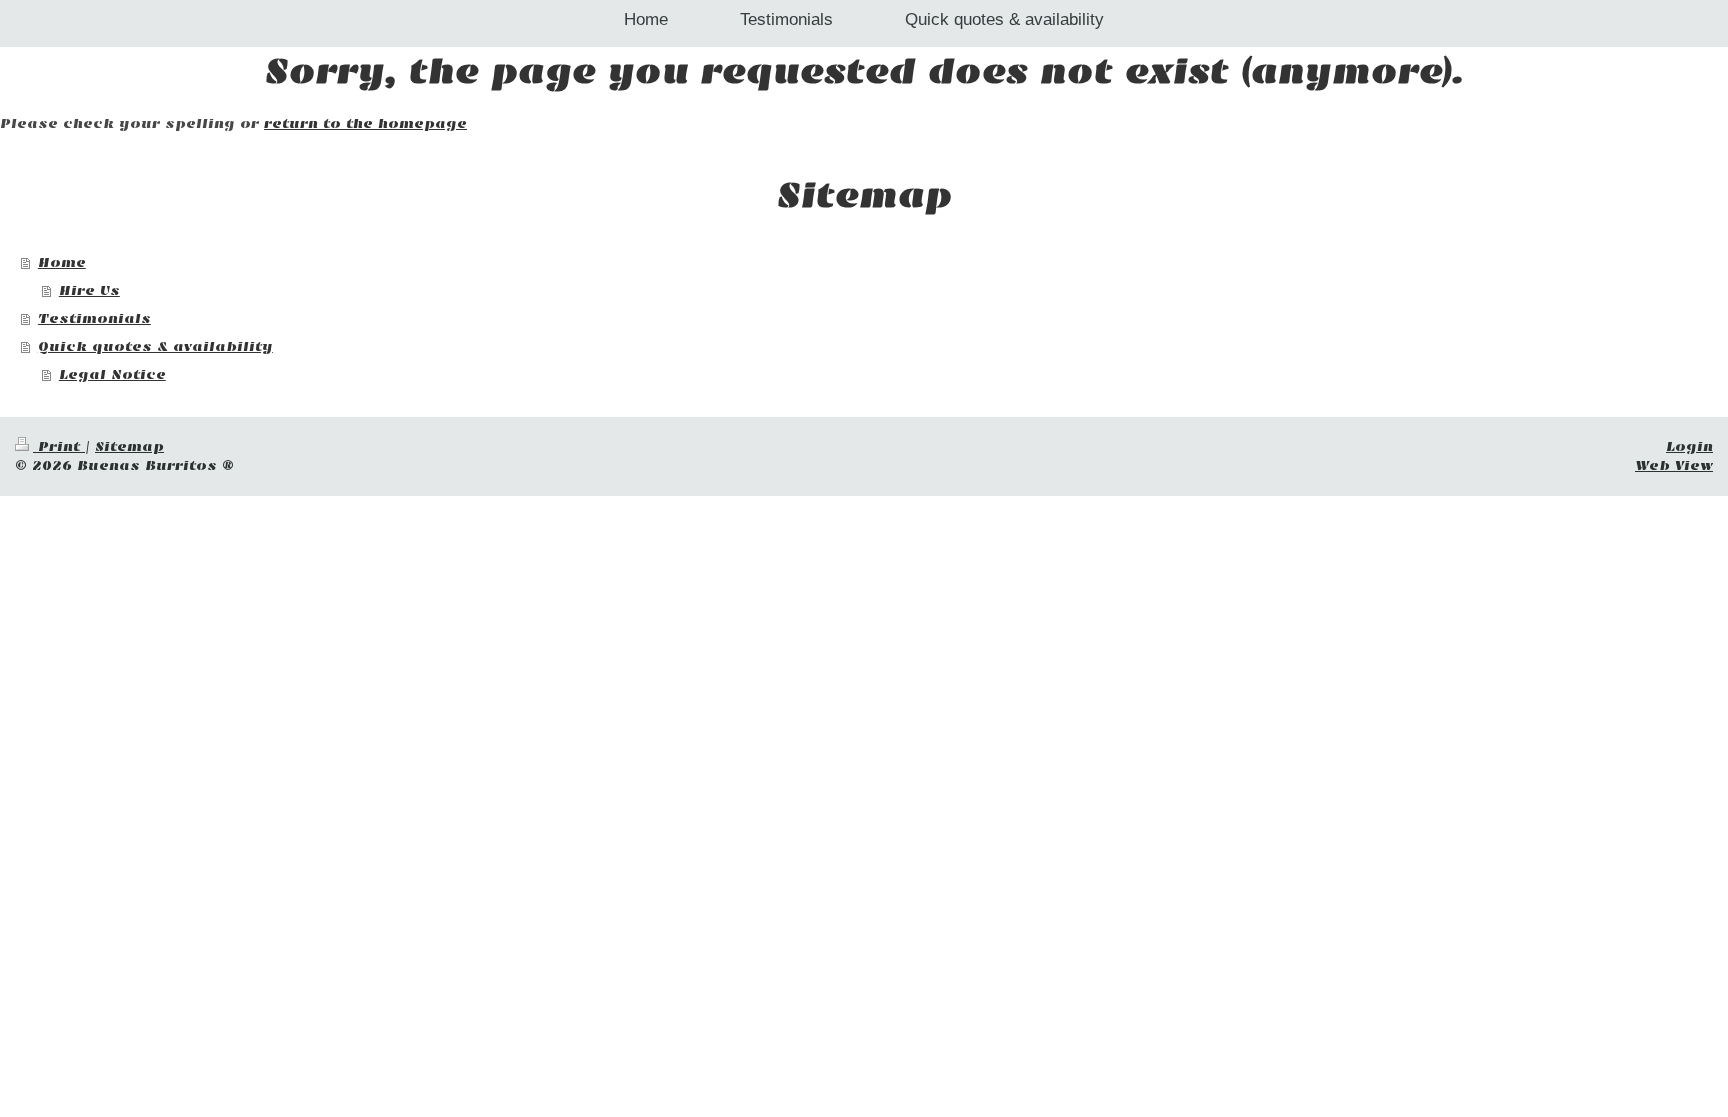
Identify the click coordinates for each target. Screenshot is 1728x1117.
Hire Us (89, 290)
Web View (1674, 465)
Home (62, 262)
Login (1689, 446)
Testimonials (94, 318)
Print (59, 446)
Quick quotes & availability (155, 346)
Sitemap (129, 446)
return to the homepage (365, 123)
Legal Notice (112, 374)
